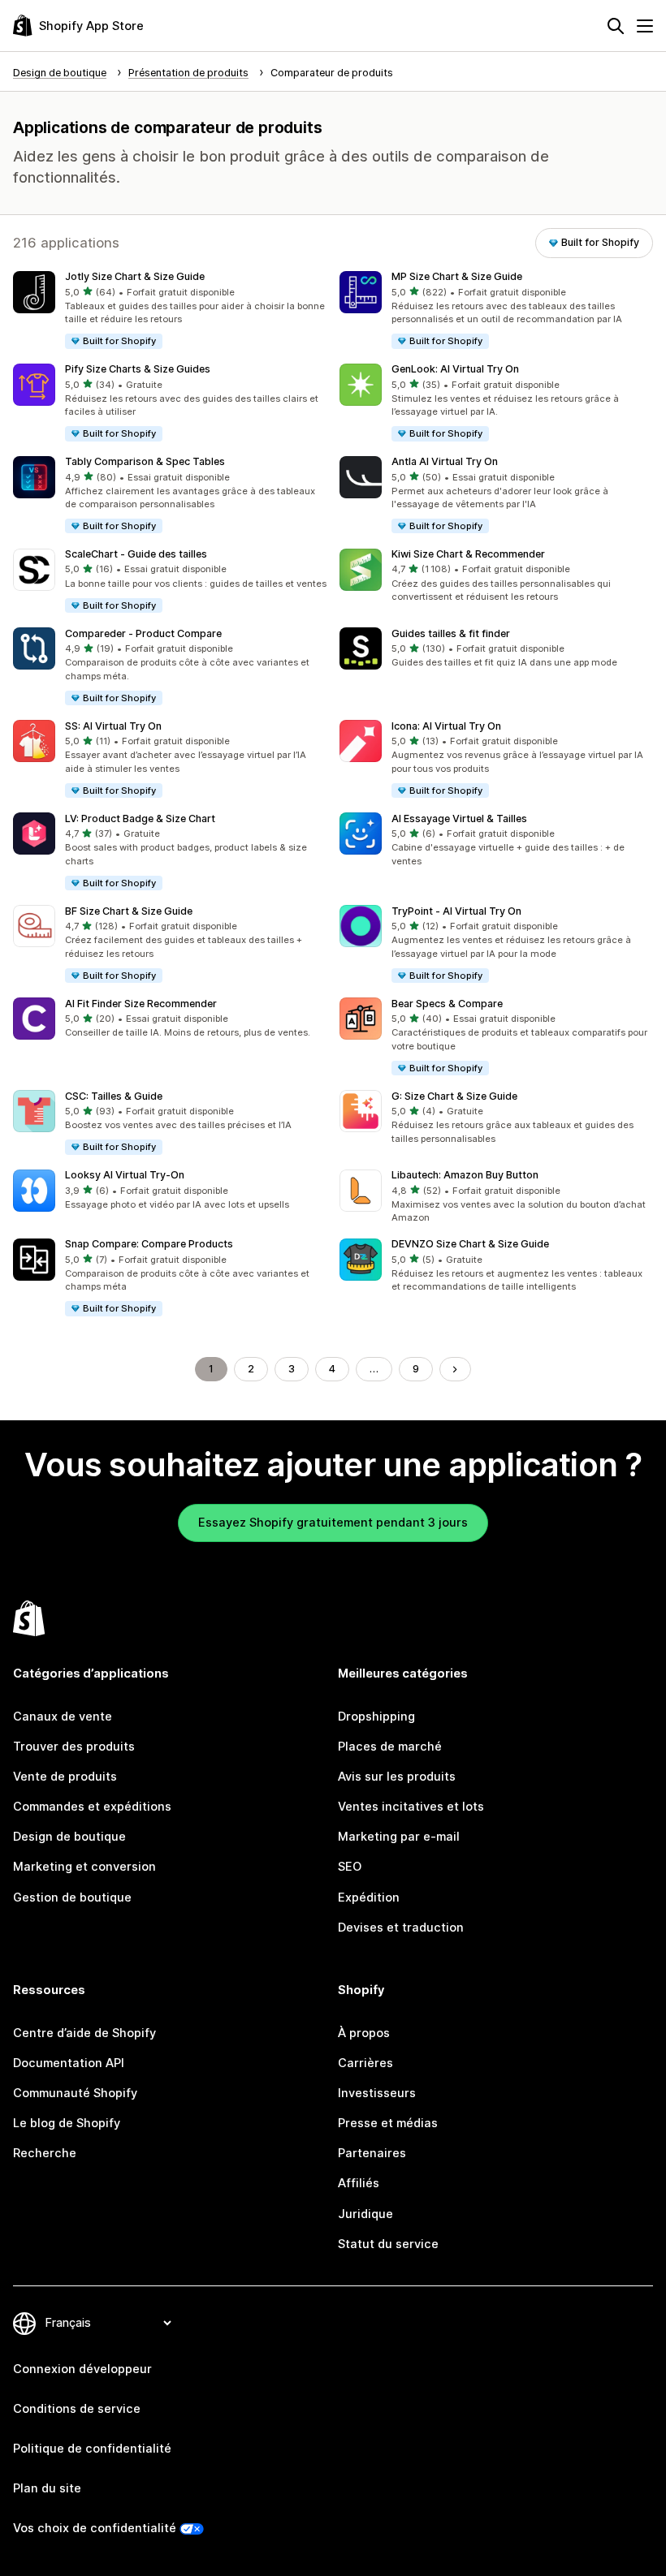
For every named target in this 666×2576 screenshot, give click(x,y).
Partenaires (372, 2153)
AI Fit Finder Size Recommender (141, 1004)
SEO (350, 1867)
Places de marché (390, 1747)
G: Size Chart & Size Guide (454, 1096)
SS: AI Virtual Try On (113, 726)
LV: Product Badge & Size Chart (140, 818)
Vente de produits (65, 1777)
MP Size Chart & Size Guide (457, 276)
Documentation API (69, 2063)
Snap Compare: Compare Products (149, 1244)
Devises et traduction (401, 1928)
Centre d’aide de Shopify (84, 2033)
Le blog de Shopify (67, 2123)
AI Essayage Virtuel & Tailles (459, 818)
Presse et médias (388, 2123)
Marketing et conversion (84, 1867)
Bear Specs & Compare (447, 1004)
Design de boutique (69, 1837)
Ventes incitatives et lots (411, 1807)
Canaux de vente (63, 1717)
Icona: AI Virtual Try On (446, 726)
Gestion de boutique (72, 1898)
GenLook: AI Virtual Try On (455, 369)
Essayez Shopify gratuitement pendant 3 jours (333, 1523)
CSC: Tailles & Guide (114, 1096)
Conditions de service (77, 2409)
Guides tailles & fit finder (451, 633)
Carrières (365, 2063)
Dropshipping (376, 1717)
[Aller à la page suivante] (455, 1370)
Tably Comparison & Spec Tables (145, 461)
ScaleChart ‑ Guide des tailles (136, 554)
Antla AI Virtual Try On (445, 461)
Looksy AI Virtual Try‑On (125, 1175)
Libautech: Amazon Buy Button (465, 1175)
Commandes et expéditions (92, 1807)
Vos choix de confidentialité (95, 2528)
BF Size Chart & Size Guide (129, 911)
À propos (364, 2033)
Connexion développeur (82, 2369)
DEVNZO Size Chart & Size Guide (470, 1244)
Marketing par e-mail (399, 1837)
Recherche (45, 2153)
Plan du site (47, 2488)
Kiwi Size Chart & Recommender (468, 554)
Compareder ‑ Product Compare (143, 633)
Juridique (365, 2214)
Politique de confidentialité (92, 2449)
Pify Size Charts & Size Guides (138, 369)
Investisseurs (377, 2093)
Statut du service (388, 2244)
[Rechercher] (616, 26)
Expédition (369, 1898)
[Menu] (645, 26)
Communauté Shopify (75, 2093)
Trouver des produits (74, 1747)
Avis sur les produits (397, 1777)
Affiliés (359, 2183)
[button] (170, 311)
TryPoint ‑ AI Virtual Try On (456, 911)
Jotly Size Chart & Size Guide (135, 276)
